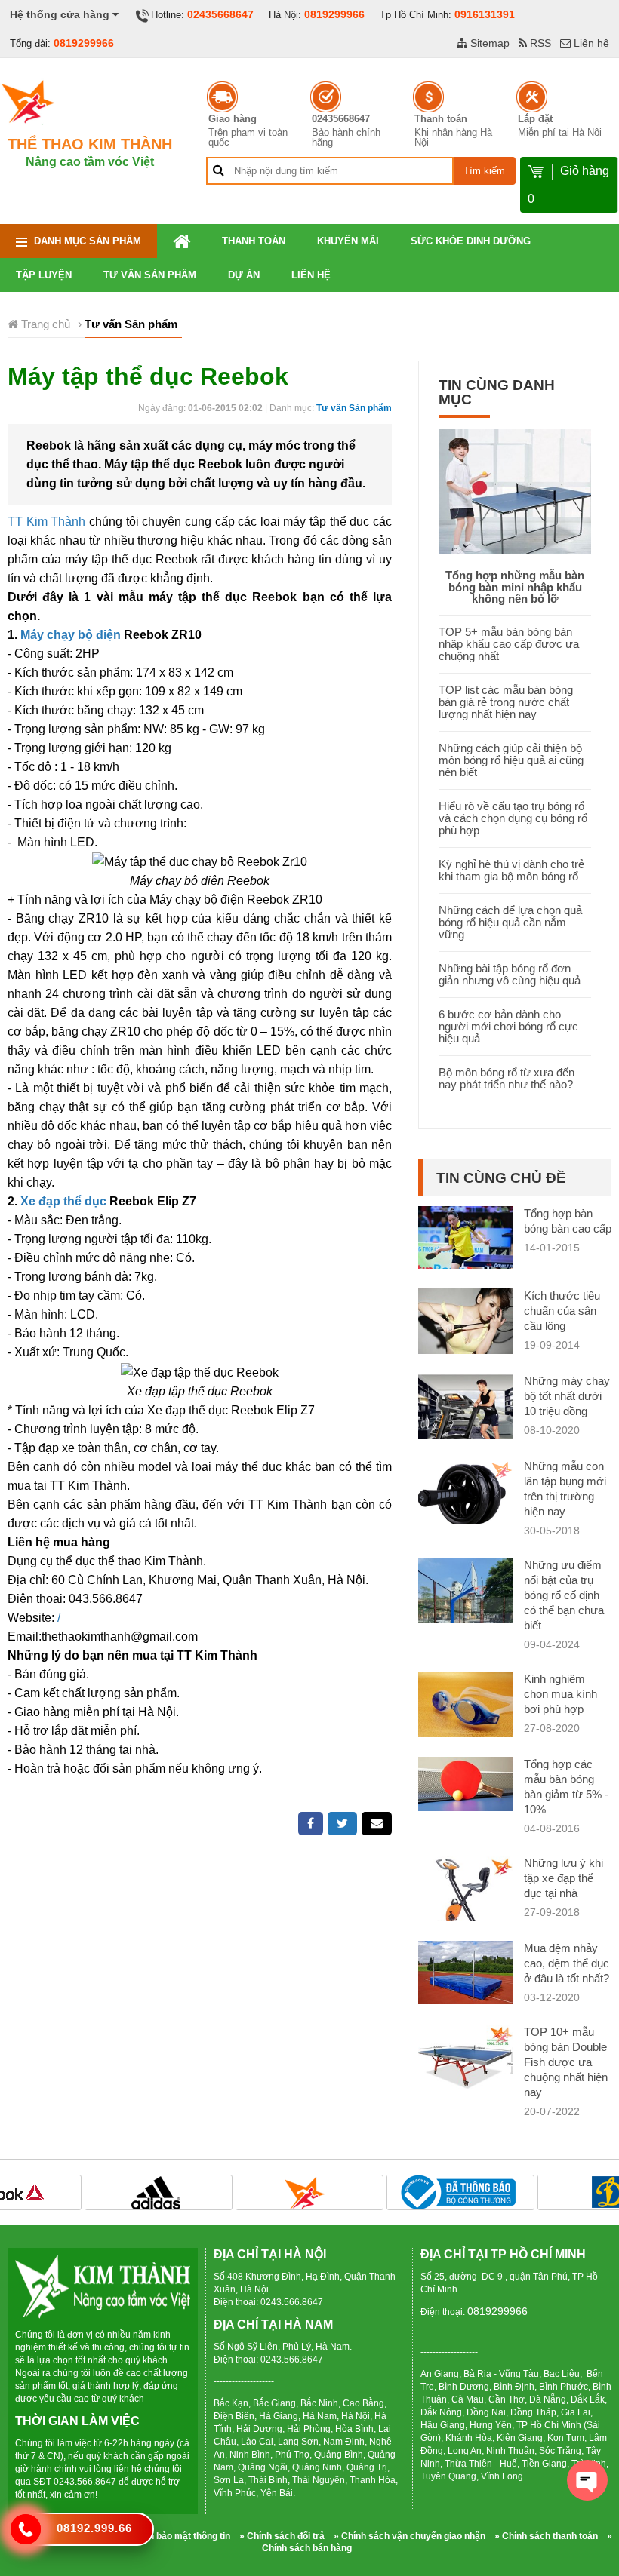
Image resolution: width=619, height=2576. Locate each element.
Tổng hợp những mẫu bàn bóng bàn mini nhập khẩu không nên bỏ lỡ (515, 587)
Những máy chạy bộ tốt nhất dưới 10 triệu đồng (567, 1396)
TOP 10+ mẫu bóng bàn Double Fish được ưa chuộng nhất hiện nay (566, 2062)
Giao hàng (233, 119)
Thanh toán (441, 119)
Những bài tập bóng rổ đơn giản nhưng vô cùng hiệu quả (510, 974)
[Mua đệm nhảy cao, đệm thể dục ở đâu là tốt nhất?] (466, 1971)
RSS (539, 43)
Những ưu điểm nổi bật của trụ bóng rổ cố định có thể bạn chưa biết (564, 1595)
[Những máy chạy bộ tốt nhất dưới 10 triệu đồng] (466, 1422)
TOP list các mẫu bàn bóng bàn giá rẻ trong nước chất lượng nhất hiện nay (506, 702)
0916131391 (485, 14)
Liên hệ (590, 43)
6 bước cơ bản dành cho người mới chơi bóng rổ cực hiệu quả (508, 1026)
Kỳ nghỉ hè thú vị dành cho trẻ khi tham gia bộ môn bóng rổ (511, 870)
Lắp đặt (535, 119)
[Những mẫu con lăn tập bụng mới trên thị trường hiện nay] (466, 1495)
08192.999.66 (94, 2528)
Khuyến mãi (348, 241)
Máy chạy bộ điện (71, 635)
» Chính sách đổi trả (282, 2536)
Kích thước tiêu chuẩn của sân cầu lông (562, 1311)
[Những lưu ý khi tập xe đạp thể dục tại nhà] (466, 1894)
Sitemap (488, 43)
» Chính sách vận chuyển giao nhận (410, 2536)
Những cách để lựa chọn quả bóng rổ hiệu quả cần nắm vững (510, 922)
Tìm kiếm (484, 171)
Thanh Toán (254, 241)
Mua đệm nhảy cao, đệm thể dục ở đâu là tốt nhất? (567, 1963)
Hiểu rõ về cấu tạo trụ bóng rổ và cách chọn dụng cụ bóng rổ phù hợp (513, 818)
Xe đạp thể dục (63, 1201)
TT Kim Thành (46, 522)
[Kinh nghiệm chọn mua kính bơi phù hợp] (466, 1707)
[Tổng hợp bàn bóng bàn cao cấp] (466, 1237)
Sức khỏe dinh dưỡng (471, 241)
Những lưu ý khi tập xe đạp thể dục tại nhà (564, 1878)
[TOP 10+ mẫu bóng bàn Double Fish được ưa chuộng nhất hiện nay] (466, 2063)
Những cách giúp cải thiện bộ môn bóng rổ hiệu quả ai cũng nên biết (511, 760)
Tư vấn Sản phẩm (150, 275)
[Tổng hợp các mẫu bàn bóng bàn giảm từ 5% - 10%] (466, 1783)
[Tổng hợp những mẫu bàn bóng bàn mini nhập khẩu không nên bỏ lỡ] (515, 491)
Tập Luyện (44, 275)
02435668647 (220, 14)
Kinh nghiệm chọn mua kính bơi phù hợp (560, 1694)
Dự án (244, 275)
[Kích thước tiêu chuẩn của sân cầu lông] (466, 1323)
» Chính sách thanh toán (546, 2536)
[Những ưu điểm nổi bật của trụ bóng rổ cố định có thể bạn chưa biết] (466, 1606)
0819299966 (334, 14)
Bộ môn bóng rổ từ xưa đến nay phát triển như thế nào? (507, 1078)
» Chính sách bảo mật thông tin (164, 2536)
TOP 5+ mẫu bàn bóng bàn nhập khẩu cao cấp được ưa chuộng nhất (509, 644)
